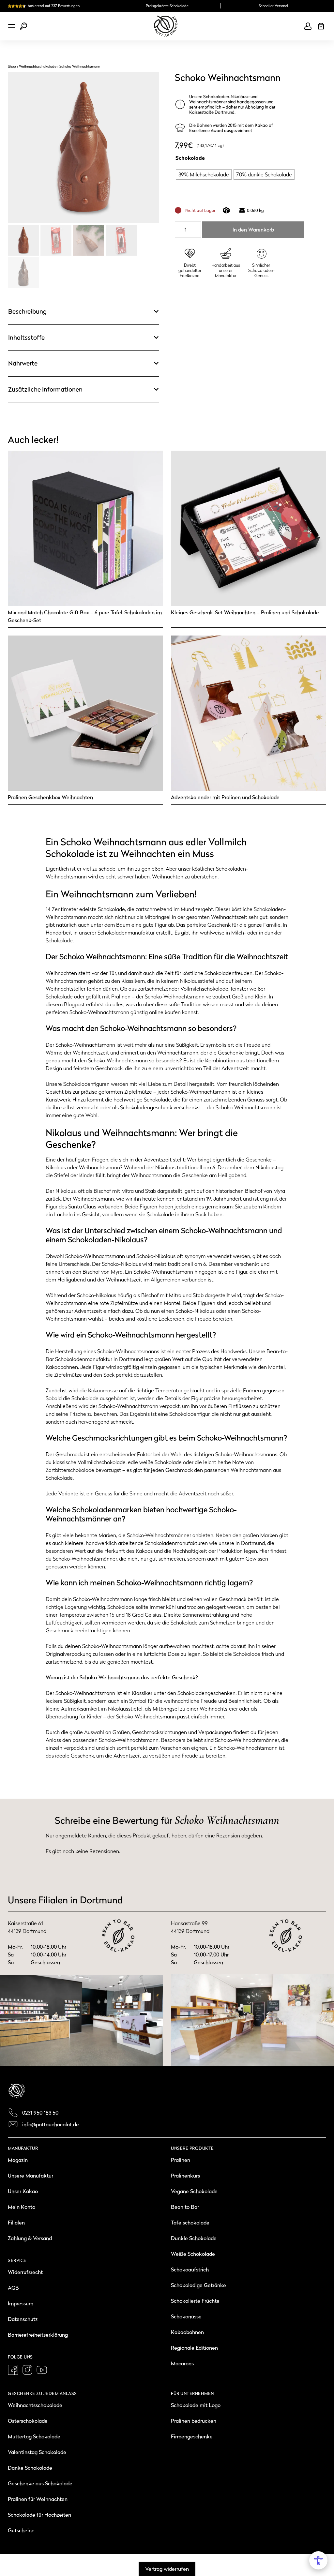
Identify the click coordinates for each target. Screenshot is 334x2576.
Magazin (18, 2160)
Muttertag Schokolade (34, 2436)
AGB (13, 2288)
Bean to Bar (185, 2207)
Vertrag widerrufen (167, 2569)
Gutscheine (21, 2530)
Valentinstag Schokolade (37, 2452)
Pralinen (181, 2160)
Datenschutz (23, 2319)
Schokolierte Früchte (195, 2301)
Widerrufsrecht (25, 2272)
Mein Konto (22, 2207)
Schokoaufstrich (190, 2269)
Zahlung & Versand (30, 2238)
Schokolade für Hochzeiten (39, 2515)
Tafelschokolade (190, 2223)
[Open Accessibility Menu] (318, 2560)
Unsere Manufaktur (30, 2176)
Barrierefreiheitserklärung (38, 2335)
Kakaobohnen (187, 2332)
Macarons (182, 2363)
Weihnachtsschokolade (38, 67)
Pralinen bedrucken (194, 2421)
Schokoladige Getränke (198, 2285)
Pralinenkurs (185, 2176)
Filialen (16, 2223)
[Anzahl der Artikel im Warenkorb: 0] (321, 26)
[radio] (204, 174)
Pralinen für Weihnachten (38, 2499)
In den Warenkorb (253, 230)
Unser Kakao (23, 2191)
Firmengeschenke (192, 2436)
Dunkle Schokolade (194, 2238)
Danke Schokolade (30, 2468)
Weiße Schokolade (193, 2254)
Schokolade (190, 158)
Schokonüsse (186, 2316)
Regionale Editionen (194, 2348)
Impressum (21, 2303)
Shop (12, 67)
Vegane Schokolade (194, 2191)
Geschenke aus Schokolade (40, 2483)
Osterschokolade (28, 2421)
